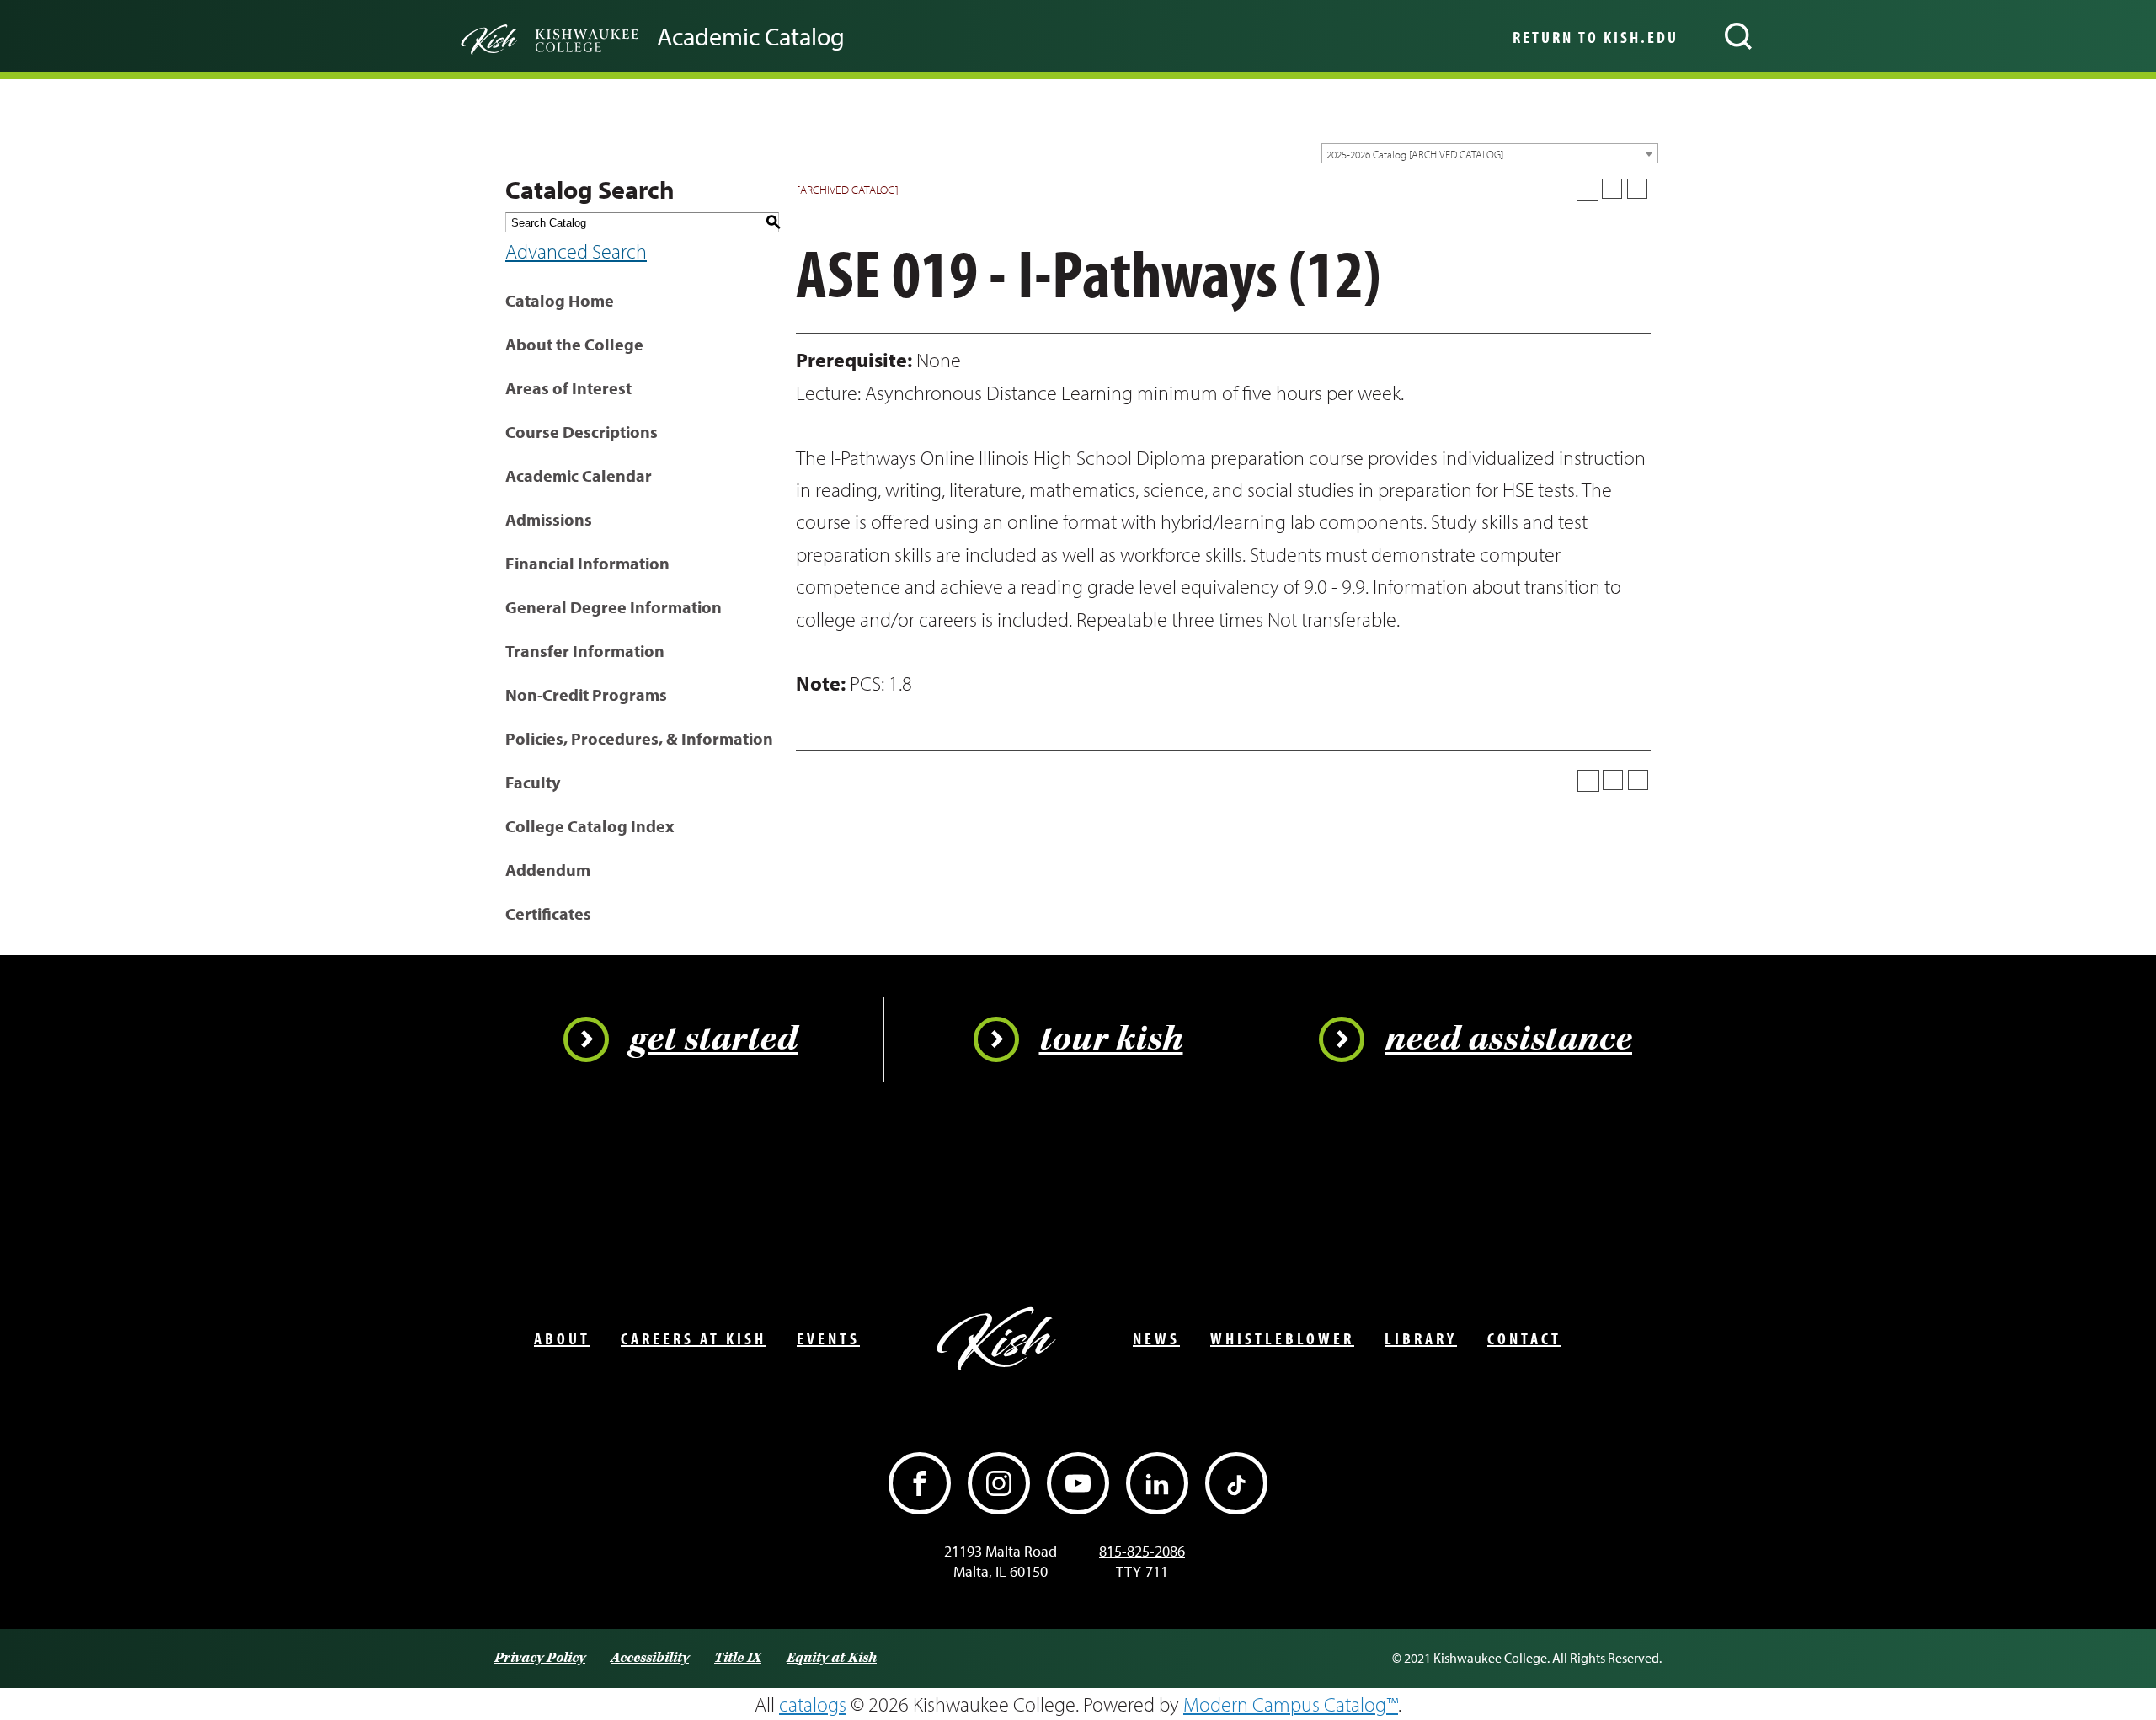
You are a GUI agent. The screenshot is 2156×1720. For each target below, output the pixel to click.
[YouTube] (1078, 1483)
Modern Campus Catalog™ (1291, 1704)
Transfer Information (585, 651)
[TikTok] (1236, 1483)
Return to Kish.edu (1596, 37)
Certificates (548, 913)
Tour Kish (1111, 1039)
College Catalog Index (590, 826)
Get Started (713, 1039)
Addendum (548, 870)
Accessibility (650, 1658)
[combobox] (1490, 153)
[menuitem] (1593, 36)
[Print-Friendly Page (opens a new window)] (1612, 189)
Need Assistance (1508, 1039)
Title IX (738, 1658)
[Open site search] (1738, 36)
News (1156, 1338)
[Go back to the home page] (522, 36)
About (562, 1338)
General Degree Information (614, 607)
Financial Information (587, 563)
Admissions (549, 519)
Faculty (533, 782)
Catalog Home (560, 300)
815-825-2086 (1142, 1551)
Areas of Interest (568, 388)
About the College (574, 344)
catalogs (813, 1704)
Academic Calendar (579, 475)
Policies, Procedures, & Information (639, 738)
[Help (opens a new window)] (1637, 189)
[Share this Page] (1588, 190)
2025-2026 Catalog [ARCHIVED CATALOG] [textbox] (1415, 154)
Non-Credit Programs (586, 694)
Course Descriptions (582, 432)
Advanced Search (576, 251)
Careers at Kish (694, 1338)
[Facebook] (920, 1483)
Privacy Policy (540, 1658)
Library (1421, 1338)
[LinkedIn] (1157, 1483)
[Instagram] (999, 1483)
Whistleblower (1282, 1338)
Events (828, 1338)
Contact (1524, 1338)
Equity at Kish (832, 1658)
